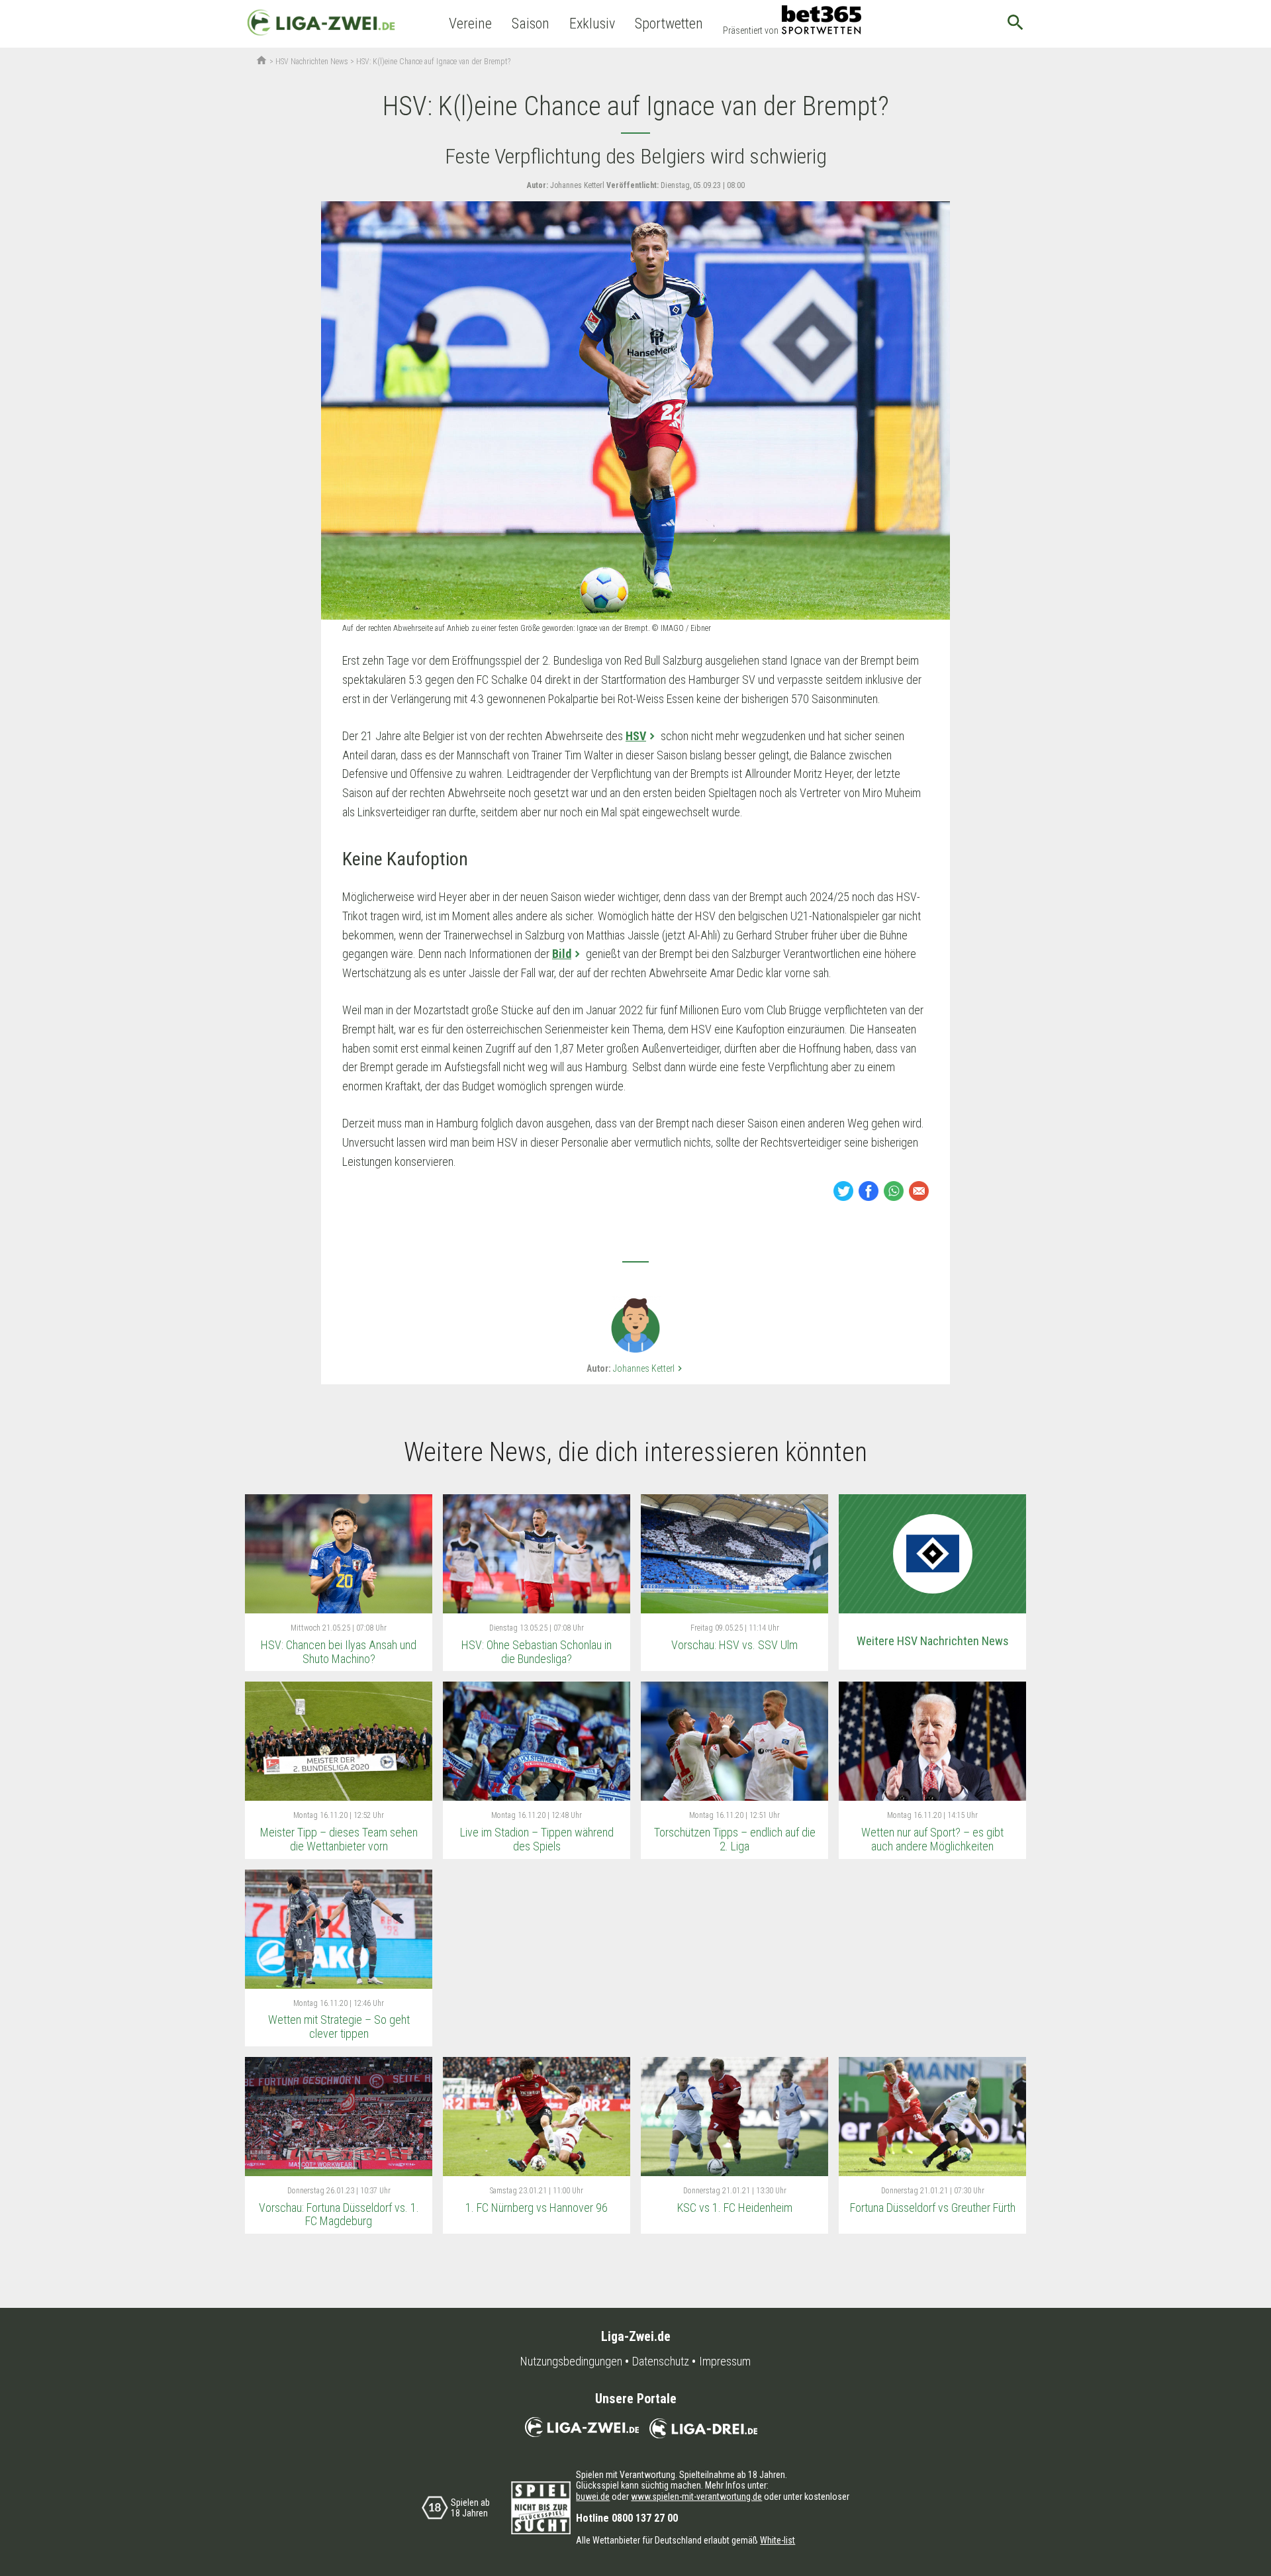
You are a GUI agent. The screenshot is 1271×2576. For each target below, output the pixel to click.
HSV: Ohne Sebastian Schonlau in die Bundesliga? (537, 1652)
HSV (636, 736)
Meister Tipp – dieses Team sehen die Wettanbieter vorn (339, 1839)
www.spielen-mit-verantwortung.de (696, 2497)
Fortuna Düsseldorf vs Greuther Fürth (933, 2208)
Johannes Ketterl (649, 1368)
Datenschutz (661, 2361)
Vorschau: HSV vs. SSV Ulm (734, 1645)
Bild (562, 954)
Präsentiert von (751, 30)
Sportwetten (669, 24)
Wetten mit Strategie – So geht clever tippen (339, 2027)
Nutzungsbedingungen (571, 2361)
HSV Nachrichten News (312, 62)
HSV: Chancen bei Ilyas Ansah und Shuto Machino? (339, 1652)
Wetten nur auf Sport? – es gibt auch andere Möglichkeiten (932, 1839)
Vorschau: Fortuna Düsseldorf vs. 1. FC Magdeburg (339, 2215)
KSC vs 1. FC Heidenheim (735, 2208)
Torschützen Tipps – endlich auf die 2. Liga (735, 1839)
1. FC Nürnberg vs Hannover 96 (537, 2208)
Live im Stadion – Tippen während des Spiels (537, 1839)
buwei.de (593, 2497)
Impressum (725, 2361)
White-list (777, 2540)
